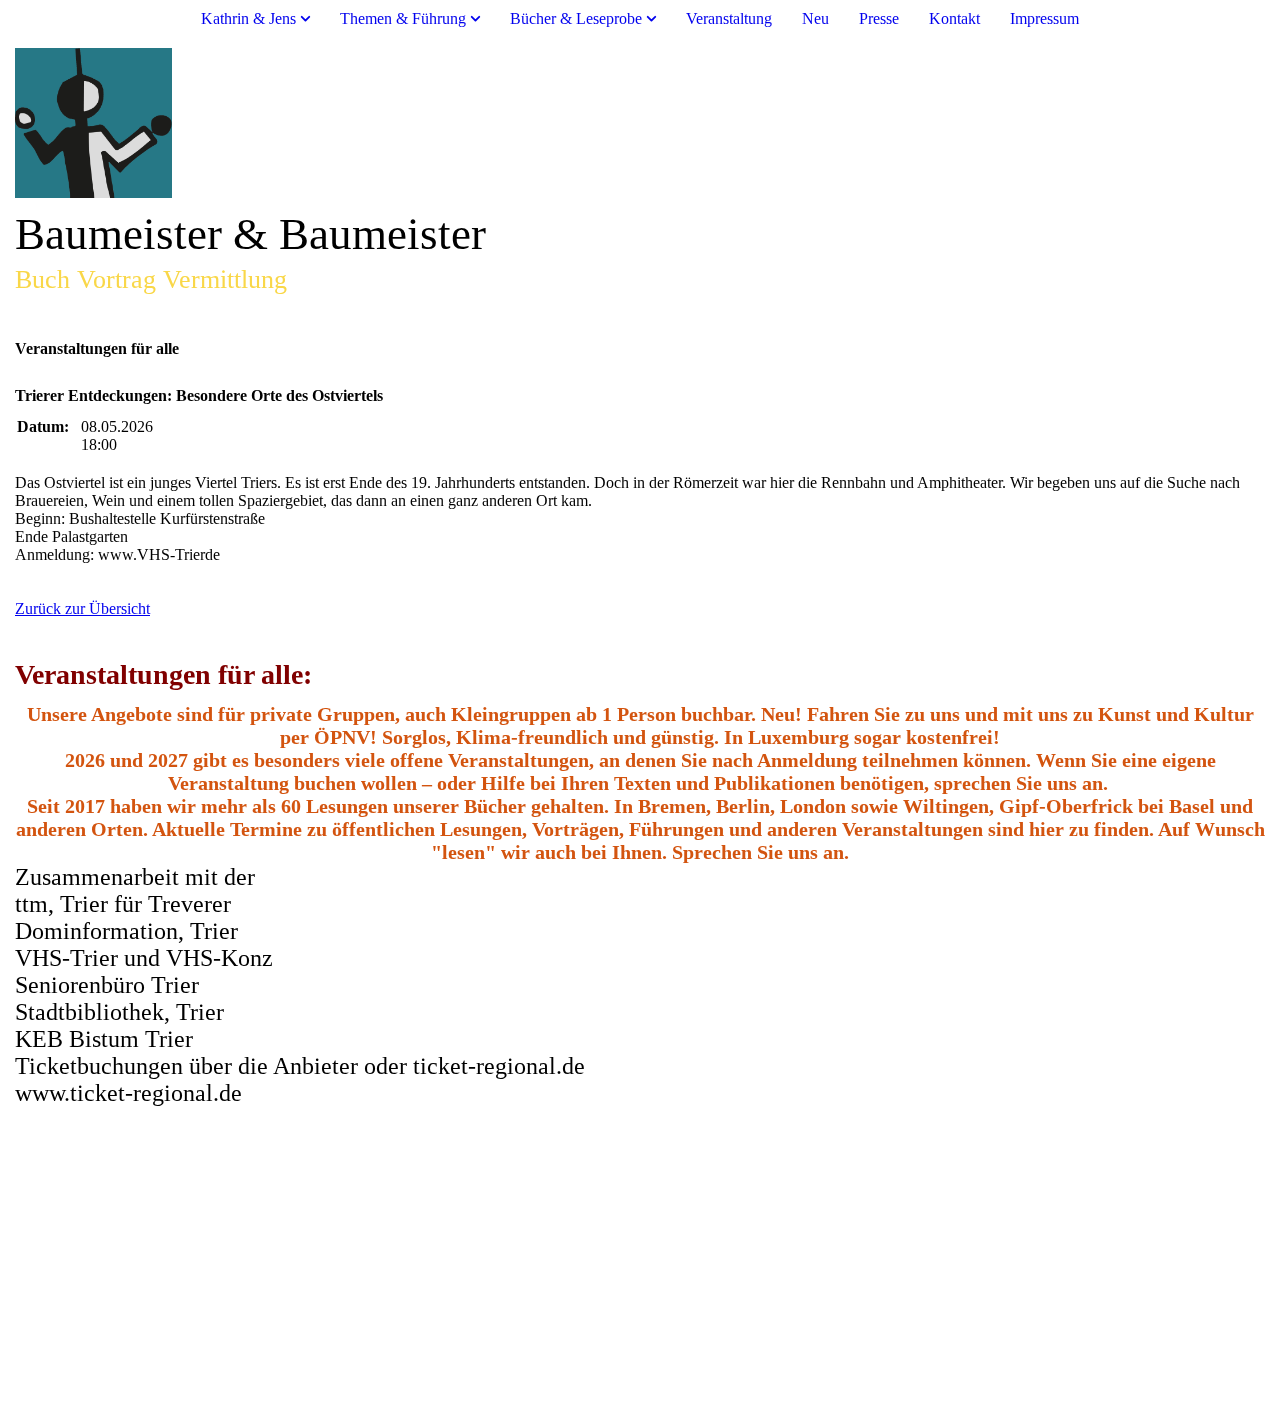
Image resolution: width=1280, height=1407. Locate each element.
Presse (879, 18)
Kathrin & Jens (248, 18)
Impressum (1044, 18)
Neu (815, 18)
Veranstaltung (729, 18)
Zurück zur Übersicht (82, 608)
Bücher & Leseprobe (576, 18)
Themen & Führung (403, 18)
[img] (640, 123)
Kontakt (954, 18)
